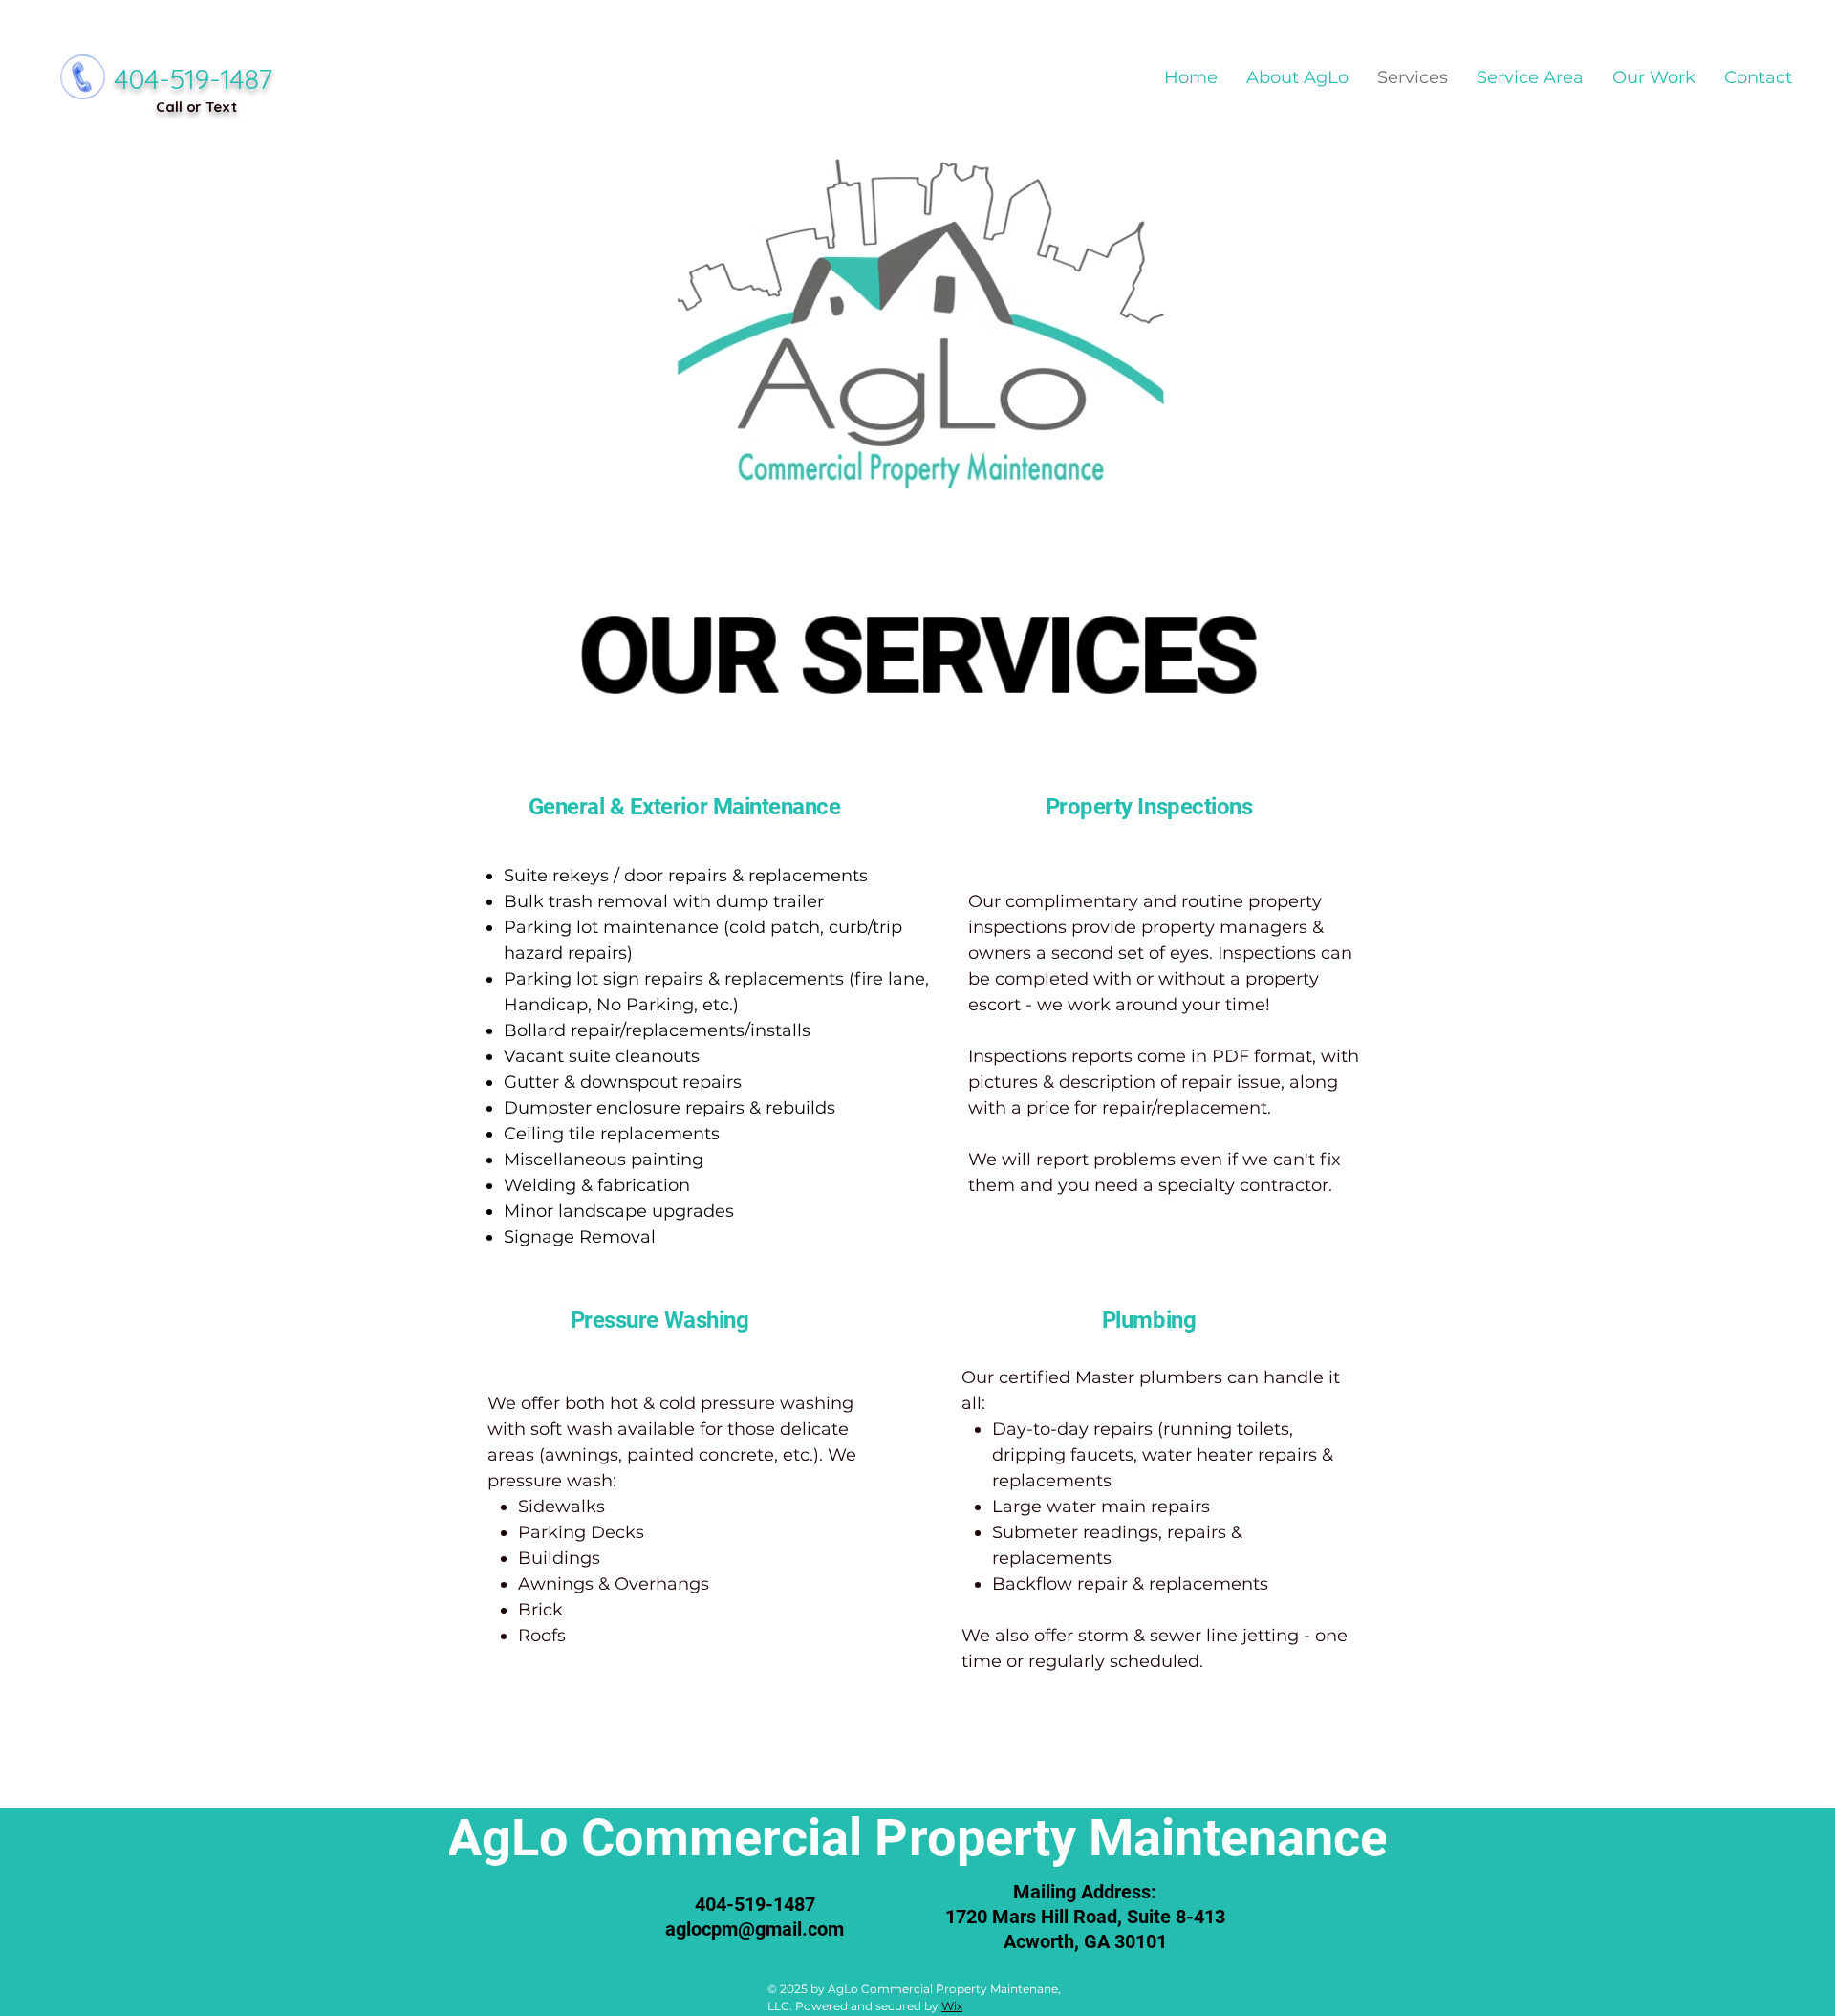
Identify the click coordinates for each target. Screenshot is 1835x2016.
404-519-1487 (193, 78)
